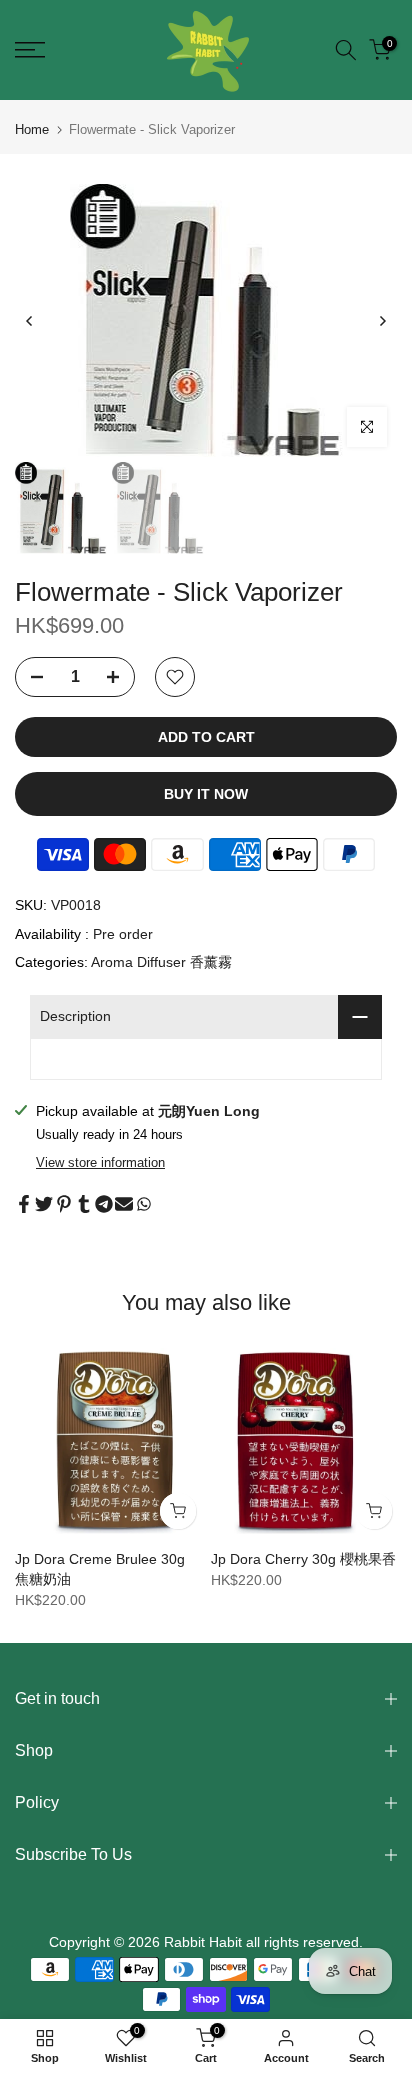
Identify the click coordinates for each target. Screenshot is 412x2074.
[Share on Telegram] (104, 1204)
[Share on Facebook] (24, 1204)
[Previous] (30, 321)
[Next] (382, 321)
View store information (100, 1162)
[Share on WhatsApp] (144, 1204)
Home (32, 129)
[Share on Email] (124, 1204)
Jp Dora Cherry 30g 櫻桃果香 (303, 1559)
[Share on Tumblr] (84, 1204)
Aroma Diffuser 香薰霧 (161, 962)
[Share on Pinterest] (64, 1204)
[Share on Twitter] (44, 1204)
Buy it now (206, 794)
